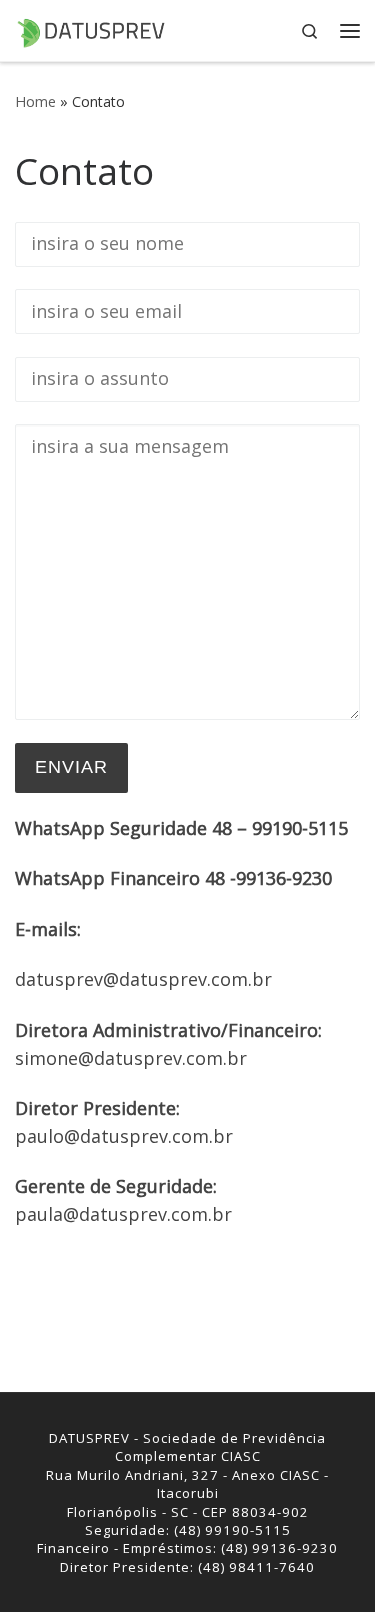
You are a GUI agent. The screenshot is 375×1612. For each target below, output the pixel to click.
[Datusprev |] (90, 29)
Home (35, 101)
